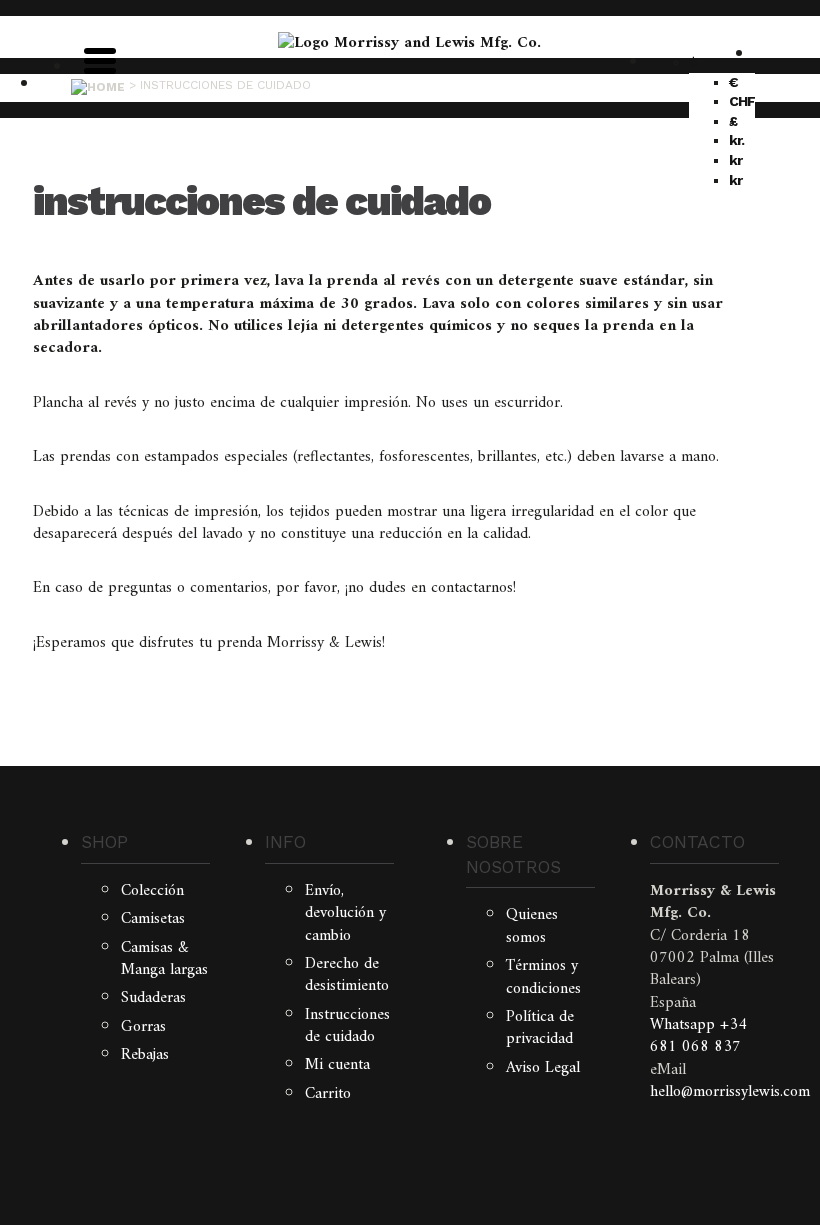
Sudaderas (153, 998)
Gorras (143, 1027)
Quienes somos (532, 926)
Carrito (328, 1094)
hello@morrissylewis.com (730, 1092)
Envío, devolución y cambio (345, 913)
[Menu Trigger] (100, 59)
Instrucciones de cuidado (347, 1026)
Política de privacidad (540, 1028)
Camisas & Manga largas (164, 959)
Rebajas (145, 1055)
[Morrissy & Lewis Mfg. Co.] (409, 43)
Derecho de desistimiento (347, 975)
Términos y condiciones (543, 977)
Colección (152, 891)
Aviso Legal (543, 1068)
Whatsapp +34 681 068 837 (698, 1036)
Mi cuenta (337, 1065)
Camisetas (153, 919)
